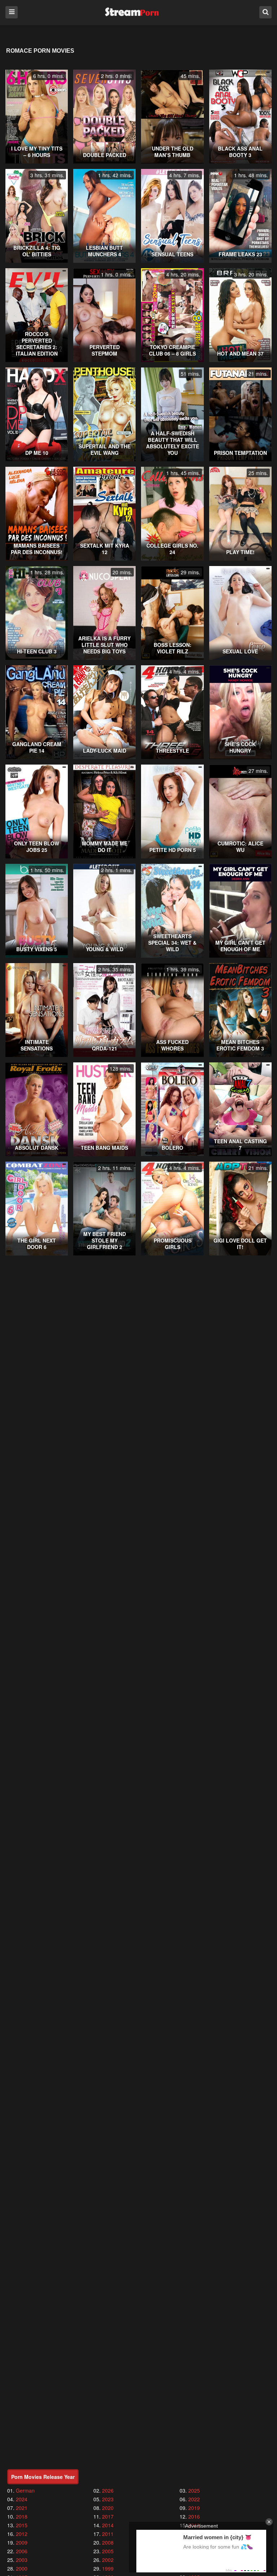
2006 (22, 2551)
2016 (194, 2516)
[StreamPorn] (132, 12)
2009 (22, 2542)
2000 (22, 2568)
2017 (108, 2516)
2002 (108, 2560)
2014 (108, 2525)
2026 (108, 2490)
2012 (22, 2534)
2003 (22, 2560)
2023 (108, 2499)
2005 (108, 2551)
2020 (108, 2508)
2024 (22, 2499)
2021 (22, 2508)
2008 (108, 2542)
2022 (194, 2499)
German (25, 2490)
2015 (22, 2525)
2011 (108, 2534)
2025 (194, 2490)
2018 (22, 2516)
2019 (194, 2508)
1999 (108, 2568)
